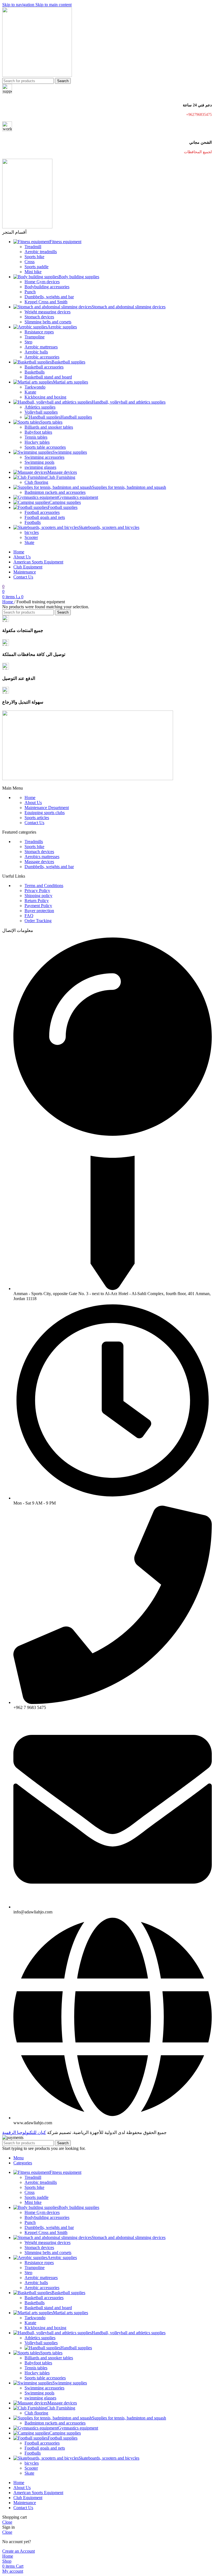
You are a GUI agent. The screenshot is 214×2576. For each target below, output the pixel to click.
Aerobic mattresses (41, 347)
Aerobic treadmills (41, 252)
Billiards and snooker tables (49, 427)
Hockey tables (37, 442)
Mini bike (33, 272)
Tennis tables (36, 437)
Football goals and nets (45, 517)
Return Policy (37, 901)
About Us (33, 803)
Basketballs (35, 372)
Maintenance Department (47, 808)
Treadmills (34, 842)
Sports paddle (37, 267)
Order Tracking (38, 921)
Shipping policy (38, 896)
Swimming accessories (44, 457)
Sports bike (34, 257)
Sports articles (37, 818)
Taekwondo (35, 387)
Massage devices (39, 862)
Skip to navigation (19, 5)
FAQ (29, 916)
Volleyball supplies (41, 412)
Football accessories (42, 512)
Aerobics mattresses (42, 857)
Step (28, 342)
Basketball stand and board (48, 377)
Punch (30, 292)
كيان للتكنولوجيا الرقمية (24, 2132)
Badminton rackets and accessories (55, 492)
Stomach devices (39, 317)
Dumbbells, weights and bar (49, 297)
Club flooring (36, 482)
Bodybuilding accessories (47, 287)
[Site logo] (37, 75)
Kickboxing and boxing (45, 397)
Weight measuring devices (48, 312)
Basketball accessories (44, 367)
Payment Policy (38, 906)
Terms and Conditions (44, 886)
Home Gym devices (42, 282)
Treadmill (33, 247)
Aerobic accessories (42, 357)
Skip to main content (53, 5)
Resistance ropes (39, 332)
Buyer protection (39, 911)
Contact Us (34, 823)
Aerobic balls (36, 352)
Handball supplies (76, 417)
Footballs (33, 522)
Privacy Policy (37, 891)
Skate (29, 542)
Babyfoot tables (38, 432)
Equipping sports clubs (45, 813)
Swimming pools (39, 462)
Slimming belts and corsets (48, 322)
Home (8, 602)
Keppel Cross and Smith (46, 302)
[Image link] (88, 779)
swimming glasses (40, 467)
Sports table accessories (45, 447)
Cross (30, 262)
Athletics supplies (40, 407)
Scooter (31, 537)
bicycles (32, 532)
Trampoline (35, 337)
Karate (30, 392)
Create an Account (19, 2551)
